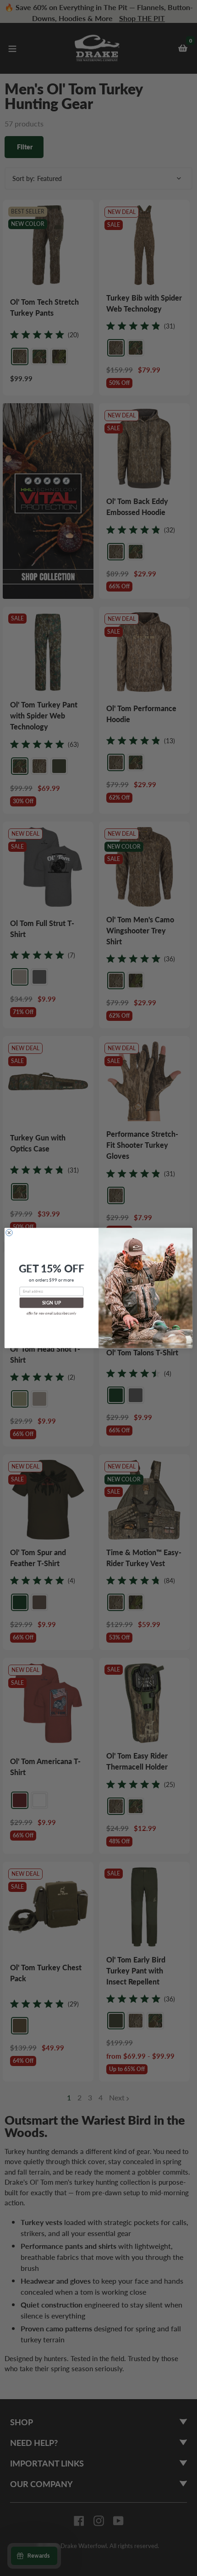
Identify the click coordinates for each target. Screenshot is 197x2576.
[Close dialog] (9, 1233)
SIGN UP (52, 1303)
